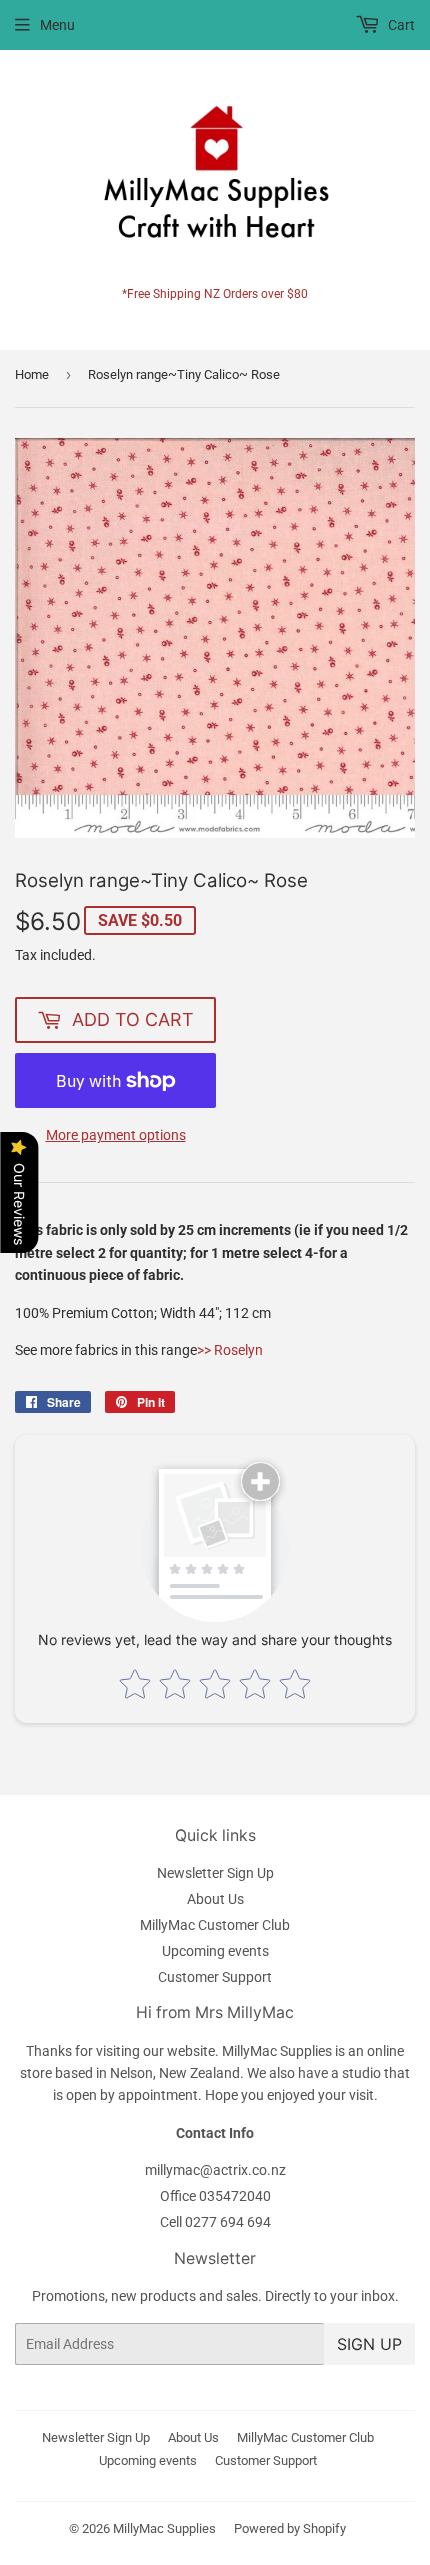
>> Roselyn (230, 1350)
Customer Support (215, 1977)
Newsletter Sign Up (215, 1873)
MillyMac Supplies (164, 2528)
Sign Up (369, 2344)
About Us (215, 1899)
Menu (57, 25)
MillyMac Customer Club (215, 1925)
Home (32, 374)
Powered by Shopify (290, 2528)
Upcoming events (215, 1951)
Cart (400, 25)
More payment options (116, 1135)
